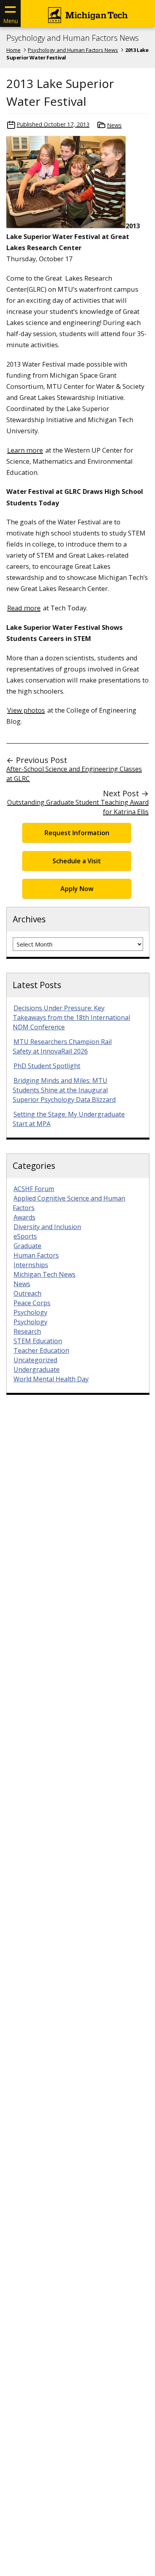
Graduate (27, 1246)
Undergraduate (37, 1369)
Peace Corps (32, 1303)
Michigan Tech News (45, 1274)
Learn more (25, 450)
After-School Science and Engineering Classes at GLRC (74, 774)
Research (27, 1331)
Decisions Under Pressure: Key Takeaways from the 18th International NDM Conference (71, 1017)
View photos (26, 710)
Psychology (30, 1312)
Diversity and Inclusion (47, 1227)
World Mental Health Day (51, 1379)
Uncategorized (35, 1360)
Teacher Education (41, 1350)
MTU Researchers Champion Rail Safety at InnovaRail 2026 (62, 1046)
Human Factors (36, 1255)
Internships (31, 1265)
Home (14, 50)
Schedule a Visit (77, 861)
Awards (24, 1217)
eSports (25, 1236)
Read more (24, 608)
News (114, 125)
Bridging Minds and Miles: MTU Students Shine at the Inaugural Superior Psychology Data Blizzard (64, 1090)
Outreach (27, 1293)
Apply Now (77, 889)
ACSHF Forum (34, 1189)
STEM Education (38, 1341)
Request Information (77, 833)
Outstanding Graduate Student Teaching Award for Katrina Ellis (78, 807)
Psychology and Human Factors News (73, 38)
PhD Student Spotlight (47, 1066)
